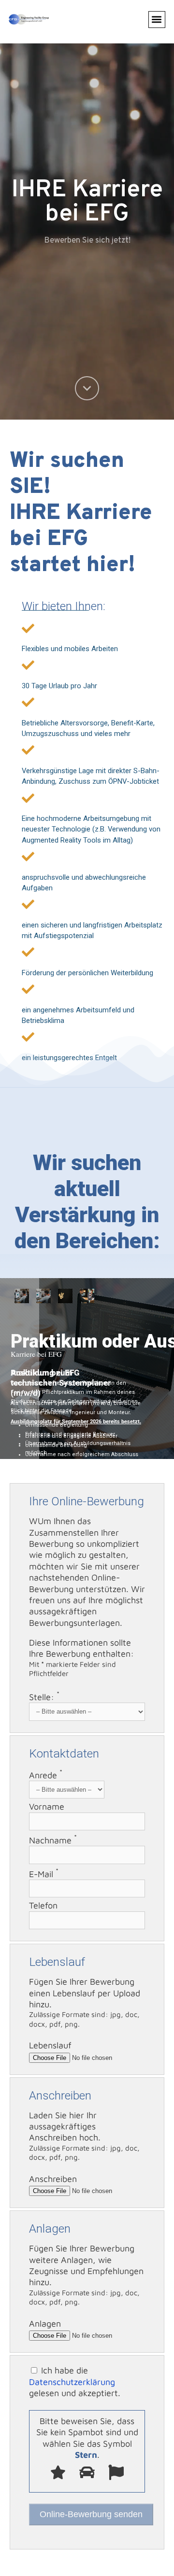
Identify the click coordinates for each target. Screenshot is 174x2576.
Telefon (43, 1905)
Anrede (46, 1775)
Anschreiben (53, 2179)
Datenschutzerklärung (72, 2382)
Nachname (53, 1840)
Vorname (47, 1806)
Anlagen (45, 2324)
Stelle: (44, 1697)
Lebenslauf (50, 2045)
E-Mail (44, 1874)
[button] (157, 20)
